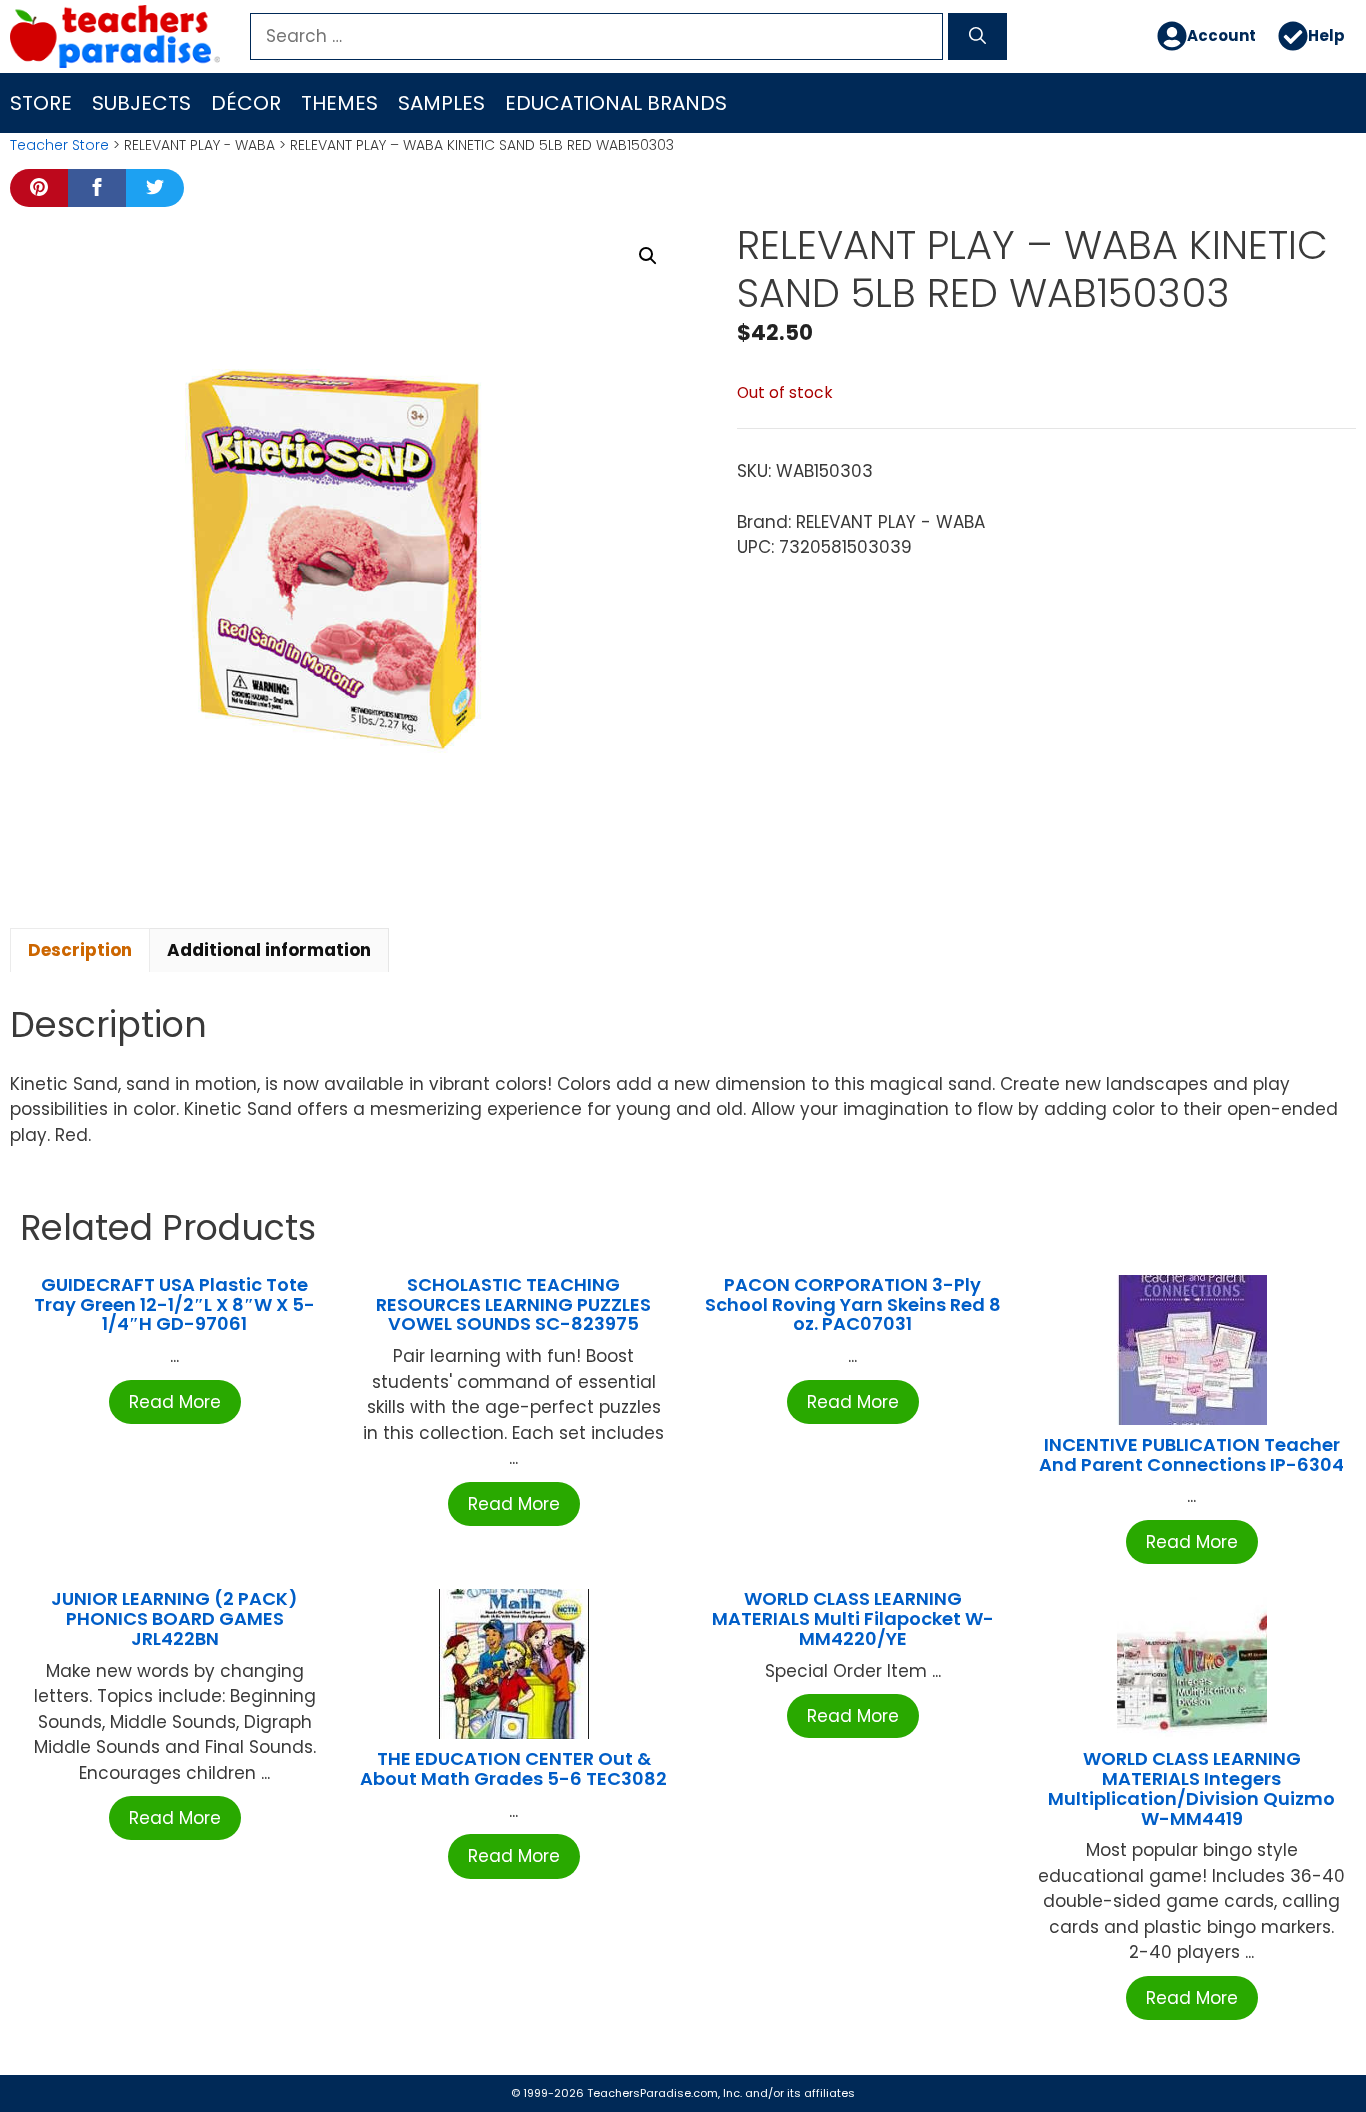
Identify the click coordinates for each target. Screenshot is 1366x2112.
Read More (175, 1402)
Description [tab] (80, 950)
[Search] (977, 37)
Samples (441, 103)
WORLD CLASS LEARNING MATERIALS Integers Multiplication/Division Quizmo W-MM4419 (1191, 1788)
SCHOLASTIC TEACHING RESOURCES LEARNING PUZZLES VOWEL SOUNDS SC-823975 (513, 1304)
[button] (648, 256)
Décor (246, 103)
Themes (339, 103)
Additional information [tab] (269, 950)
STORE (41, 103)
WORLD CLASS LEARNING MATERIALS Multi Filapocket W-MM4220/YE (853, 1618)
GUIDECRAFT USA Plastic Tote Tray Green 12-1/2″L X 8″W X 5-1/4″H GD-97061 (174, 1304)
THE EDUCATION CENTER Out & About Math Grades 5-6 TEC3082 (513, 1768)
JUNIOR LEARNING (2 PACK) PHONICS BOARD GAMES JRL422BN (174, 1618)
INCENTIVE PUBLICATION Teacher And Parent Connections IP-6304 (1191, 1454)
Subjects (141, 103)
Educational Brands (616, 103)
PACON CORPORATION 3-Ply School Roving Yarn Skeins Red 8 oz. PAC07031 (853, 1304)
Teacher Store (59, 145)
